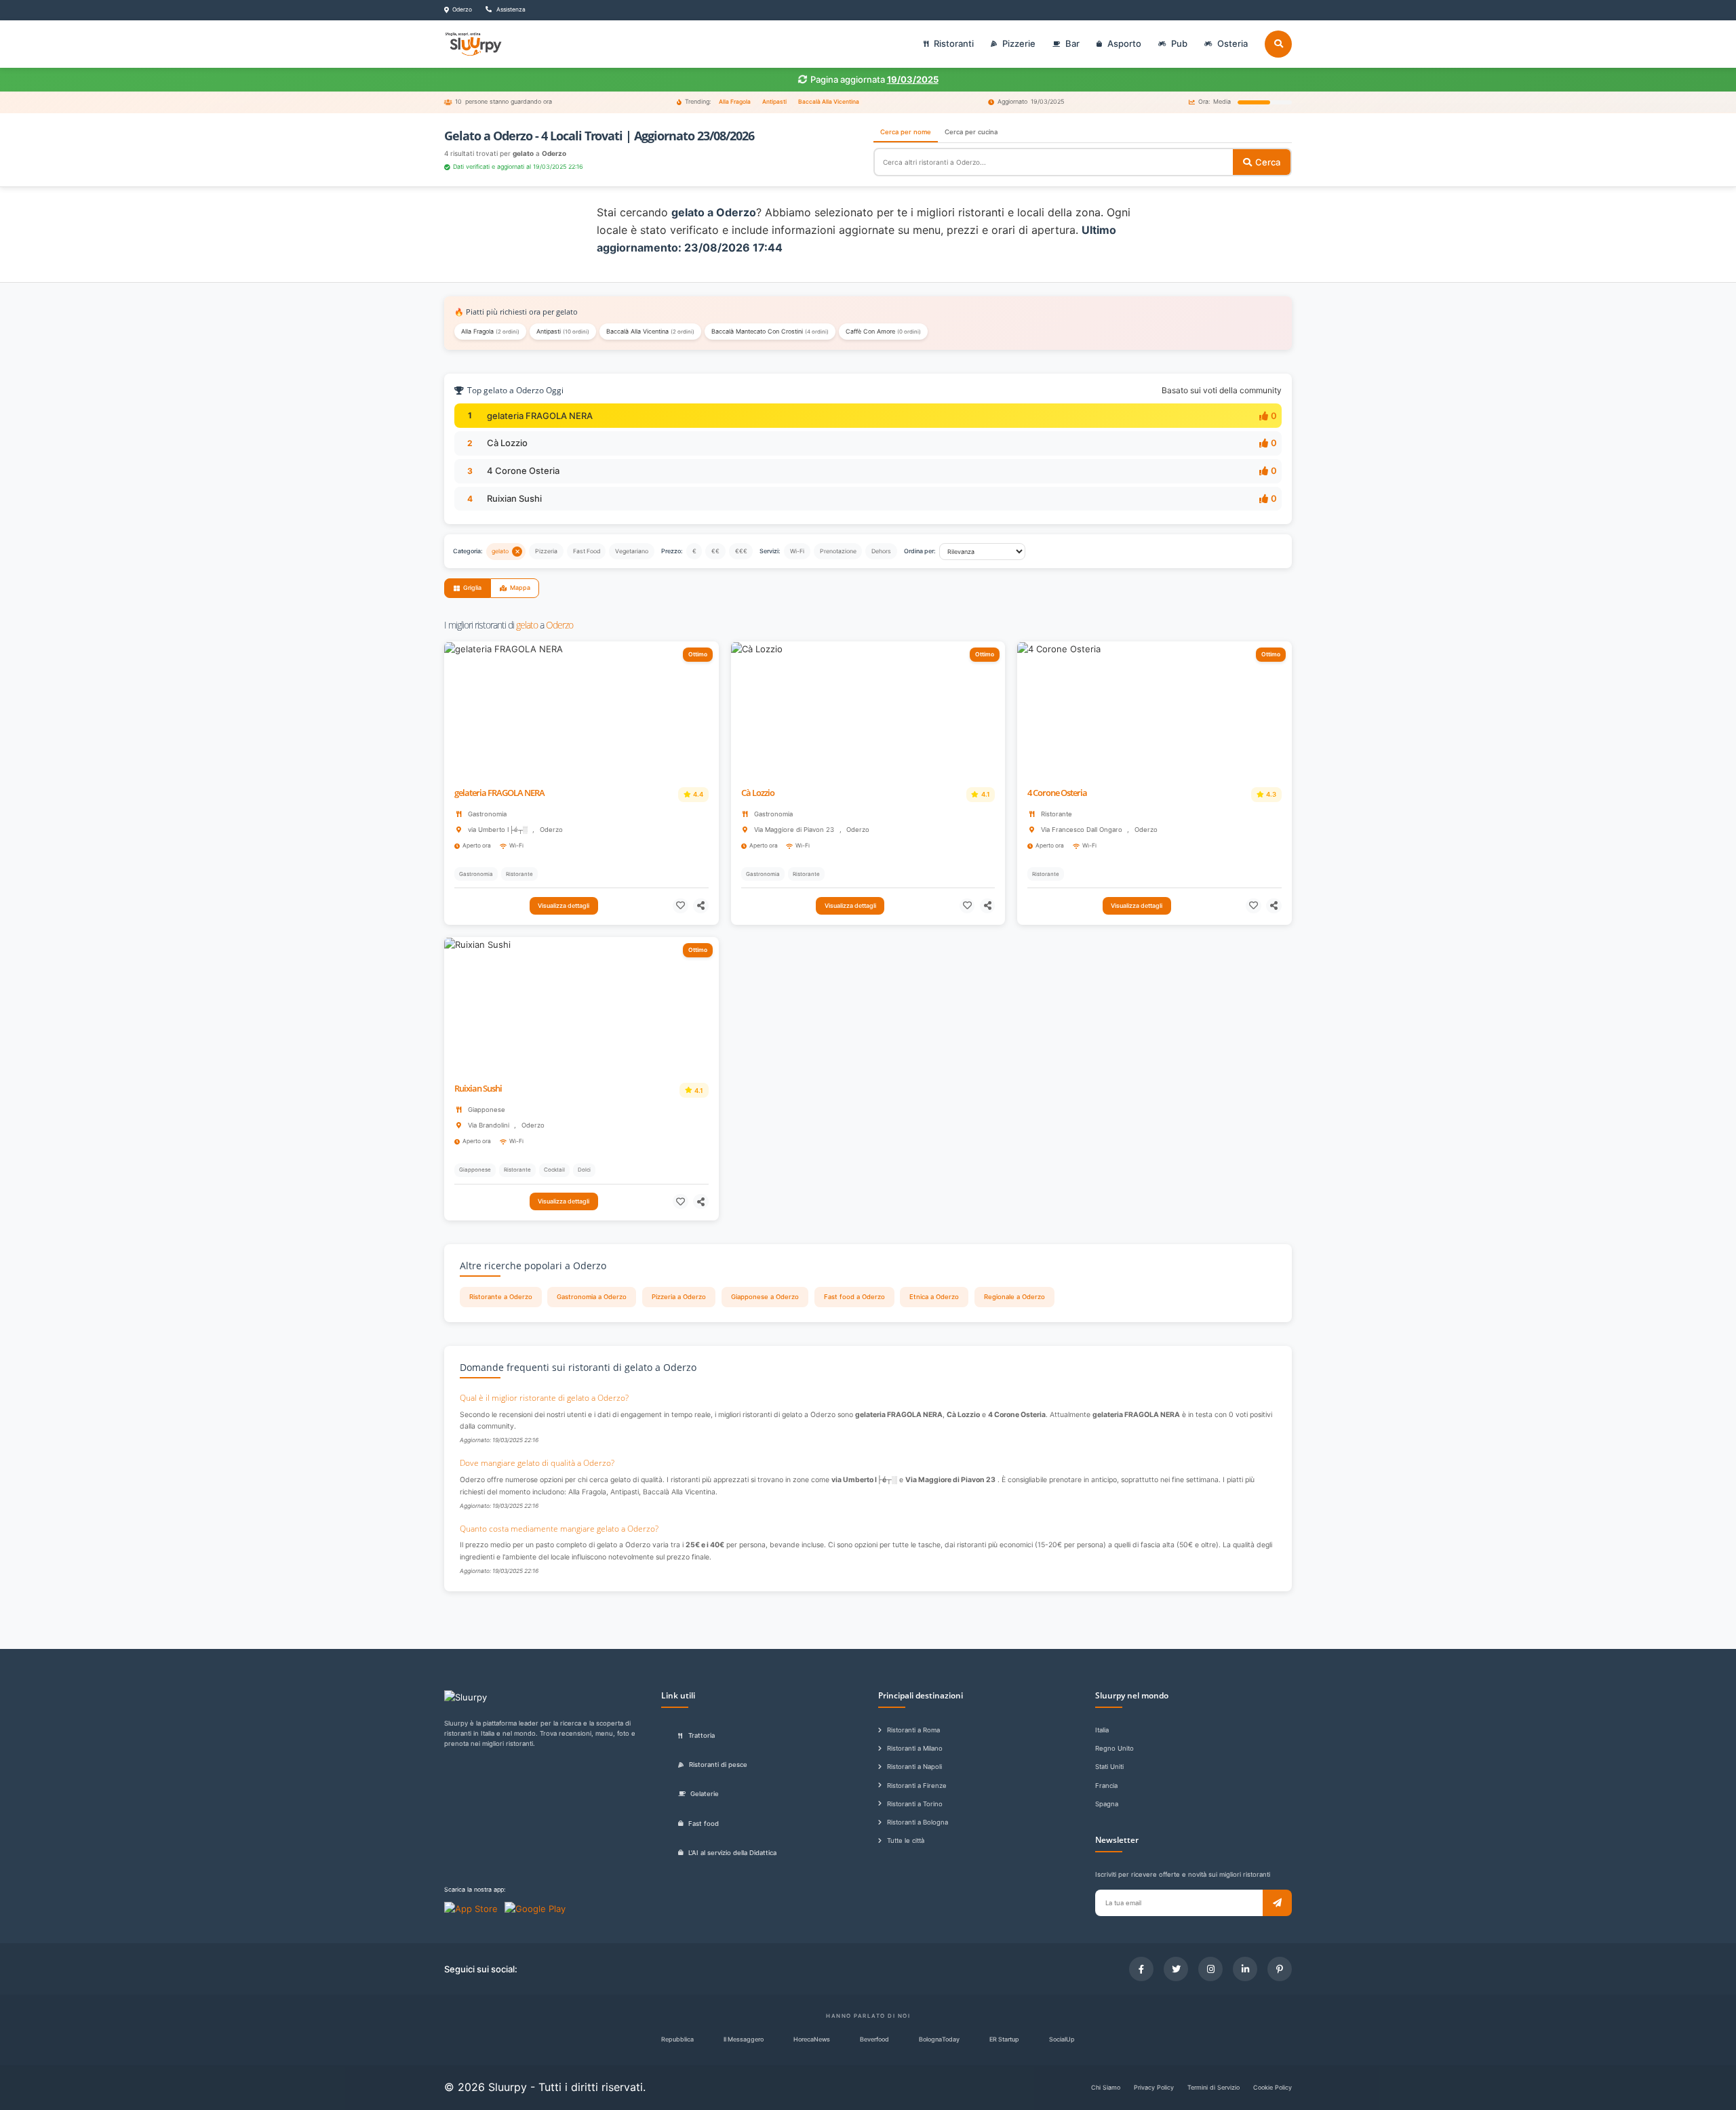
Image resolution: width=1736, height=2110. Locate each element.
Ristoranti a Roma (913, 1730)
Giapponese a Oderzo (765, 1297)
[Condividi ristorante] (701, 906)
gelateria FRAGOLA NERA (540, 416)
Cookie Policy (1273, 2087)
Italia (1102, 1730)
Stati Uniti (1109, 1767)
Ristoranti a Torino (915, 1804)
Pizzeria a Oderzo (679, 1297)
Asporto (1124, 43)
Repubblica (677, 2039)
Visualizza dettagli (564, 905)
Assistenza (510, 9)
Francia (1106, 1786)
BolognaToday (939, 2039)
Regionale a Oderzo (1014, 1297)
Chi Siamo (1106, 2087)
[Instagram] (1210, 1969)
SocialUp (1062, 2039)
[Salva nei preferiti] (680, 906)
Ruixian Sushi (514, 498)
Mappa (520, 588)
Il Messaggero (744, 2039)
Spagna (1107, 1804)
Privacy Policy (1154, 2087)
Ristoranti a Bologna (918, 1822)
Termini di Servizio (1214, 2087)
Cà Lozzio (507, 443)
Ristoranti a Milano (915, 1748)
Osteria (1232, 43)
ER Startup (1004, 2039)
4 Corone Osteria (523, 471)
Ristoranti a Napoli (914, 1767)
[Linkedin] (1245, 1969)
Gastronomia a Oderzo (592, 1297)
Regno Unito (1114, 1748)
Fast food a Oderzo (854, 1297)
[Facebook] (1141, 1969)
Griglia (472, 588)
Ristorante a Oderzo (501, 1297)
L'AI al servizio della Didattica (732, 1853)
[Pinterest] (1280, 1969)
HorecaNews (812, 2039)
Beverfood (874, 2039)
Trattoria (702, 1735)
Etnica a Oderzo (934, 1297)
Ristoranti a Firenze (917, 1786)
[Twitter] (1176, 1969)
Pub (1179, 43)
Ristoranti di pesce (718, 1765)
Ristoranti (954, 43)
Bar (1072, 43)
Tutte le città (906, 1840)
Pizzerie (1019, 43)
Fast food (704, 1824)
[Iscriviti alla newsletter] (1277, 1903)
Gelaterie (705, 1794)
